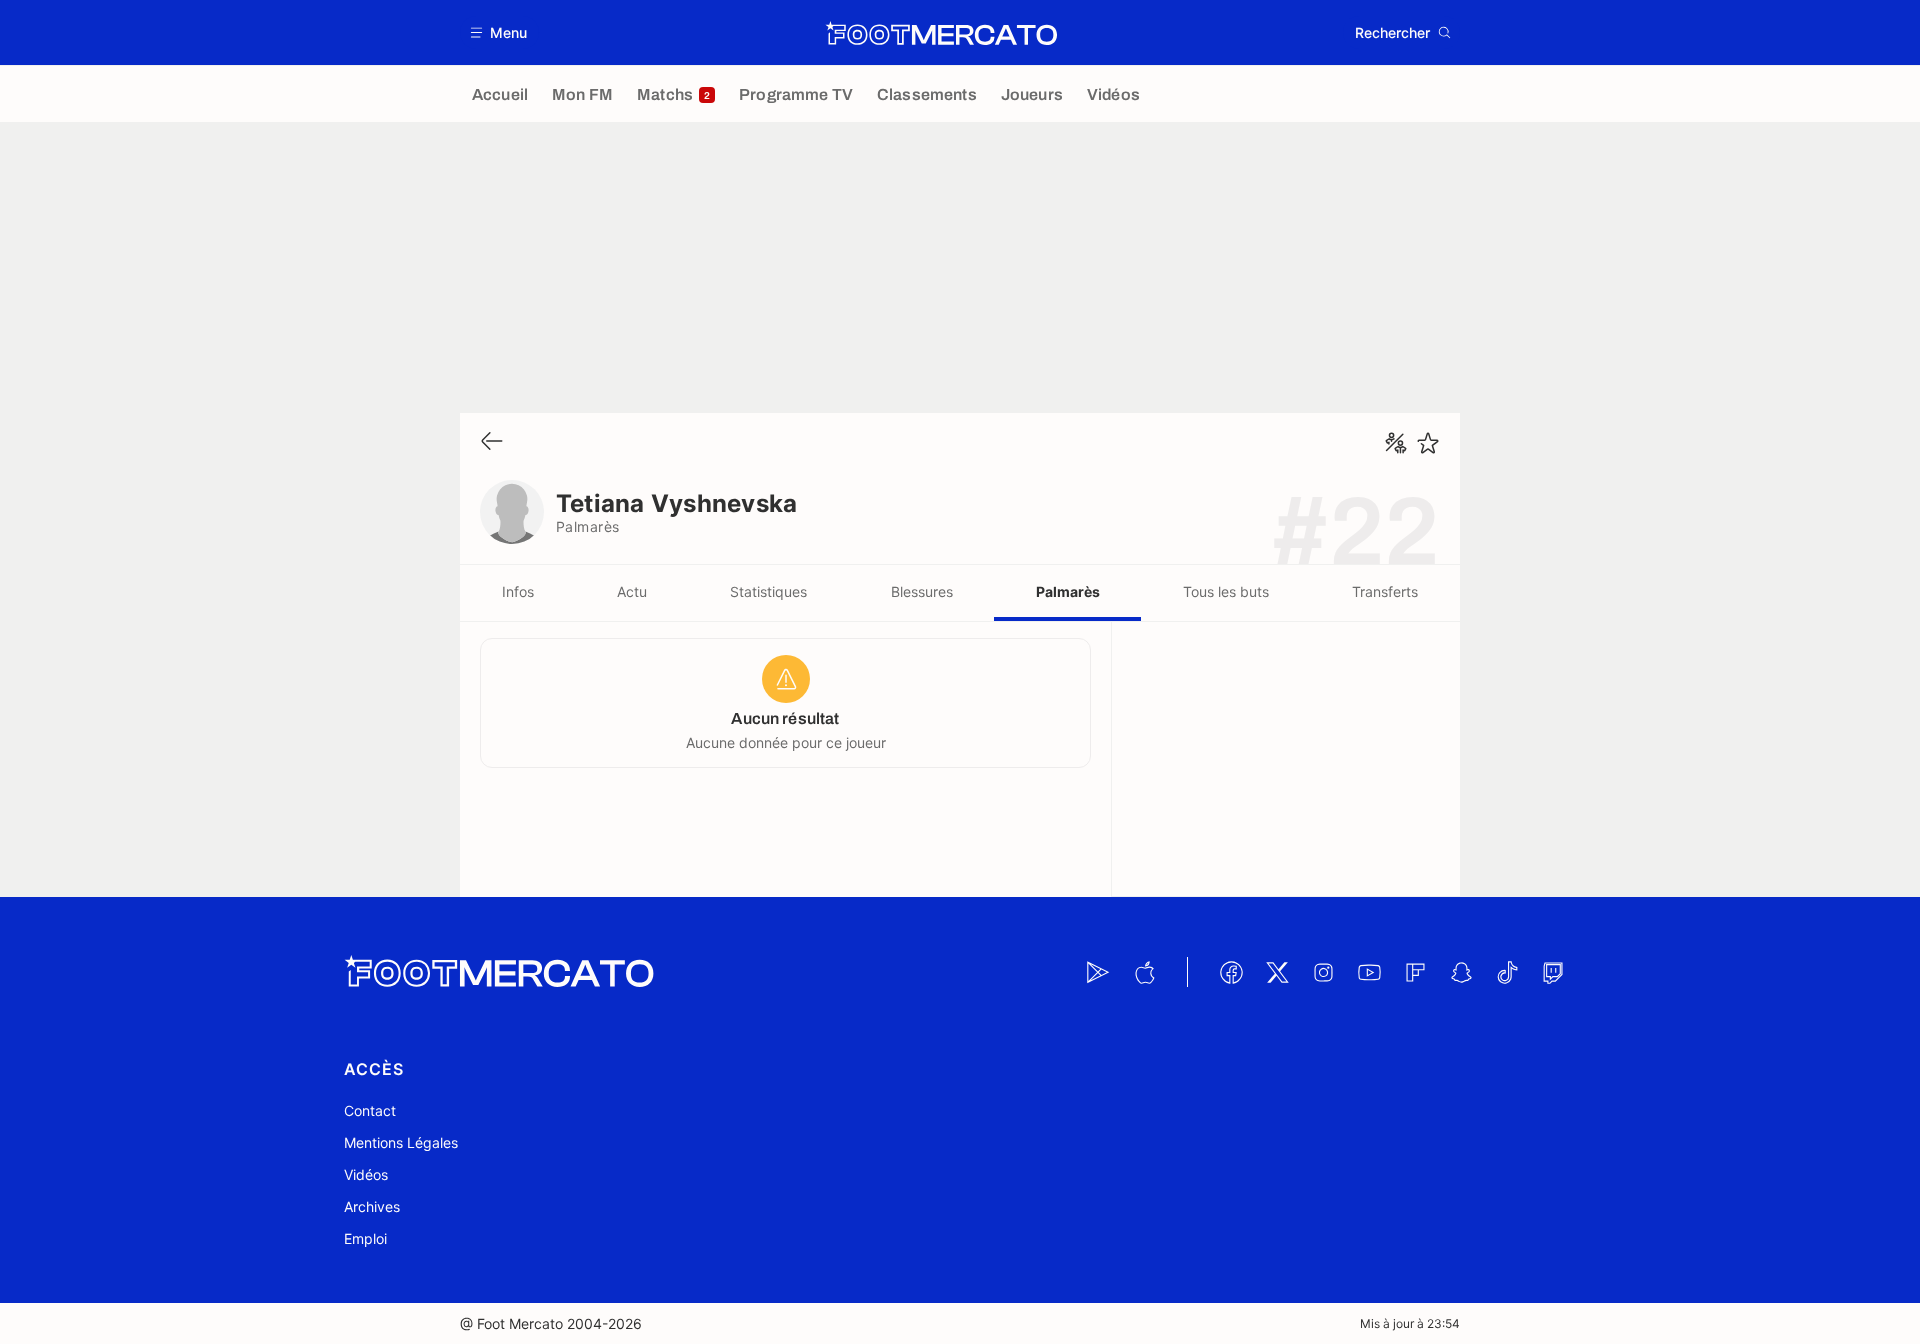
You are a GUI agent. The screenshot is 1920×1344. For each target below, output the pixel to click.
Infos (518, 591)
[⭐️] (1428, 443)
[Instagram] (1323, 972)
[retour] (492, 442)
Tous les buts (1226, 591)
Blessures (922, 591)
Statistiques (768, 591)
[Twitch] (1553, 972)
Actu (632, 591)
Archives (372, 1206)
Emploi (365, 1238)
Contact (370, 1110)
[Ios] (1144, 972)
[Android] (1098, 972)
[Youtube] (1369, 972)
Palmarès (1068, 591)
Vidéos (366, 1174)
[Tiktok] (1507, 972)
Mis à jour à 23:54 (1410, 1323)
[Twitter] (1277, 972)
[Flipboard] (1415, 972)
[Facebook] (1231, 972)
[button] (499, 32)
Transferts (1385, 591)
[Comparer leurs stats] (1396, 443)
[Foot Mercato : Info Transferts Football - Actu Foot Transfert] (941, 33)
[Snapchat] (1461, 972)
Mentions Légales (401, 1142)
